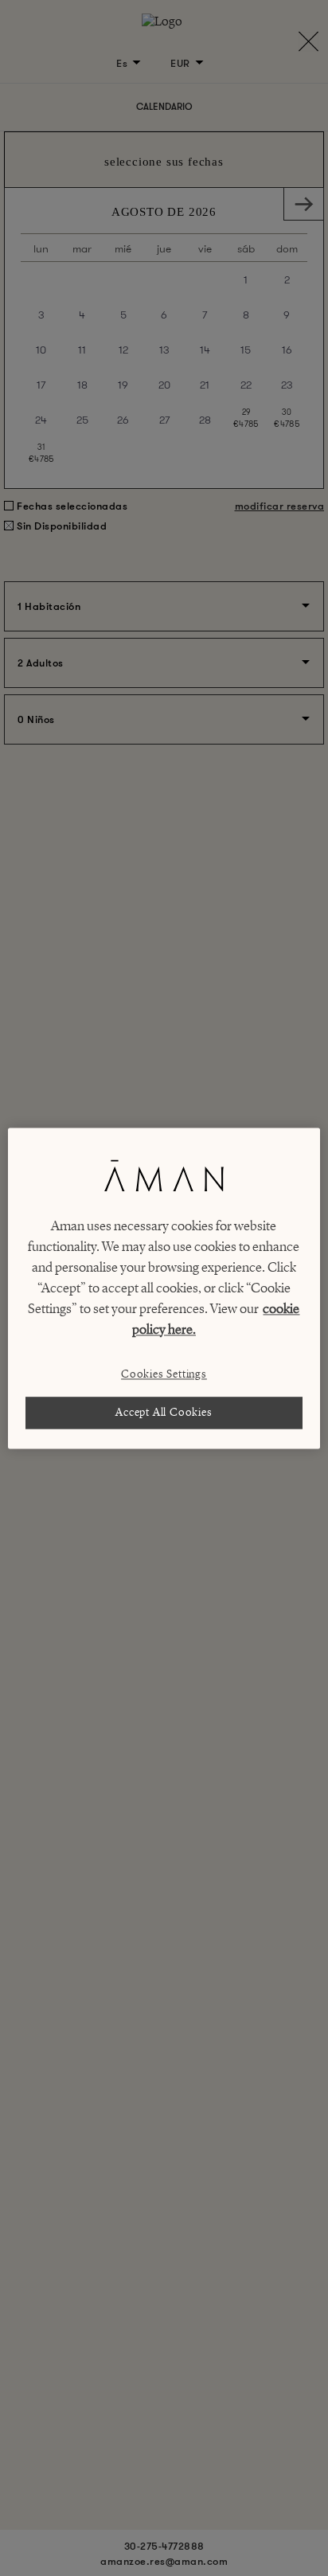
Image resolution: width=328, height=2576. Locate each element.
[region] (164, 1288)
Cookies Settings (164, 1374)
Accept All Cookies (164, 1412)
